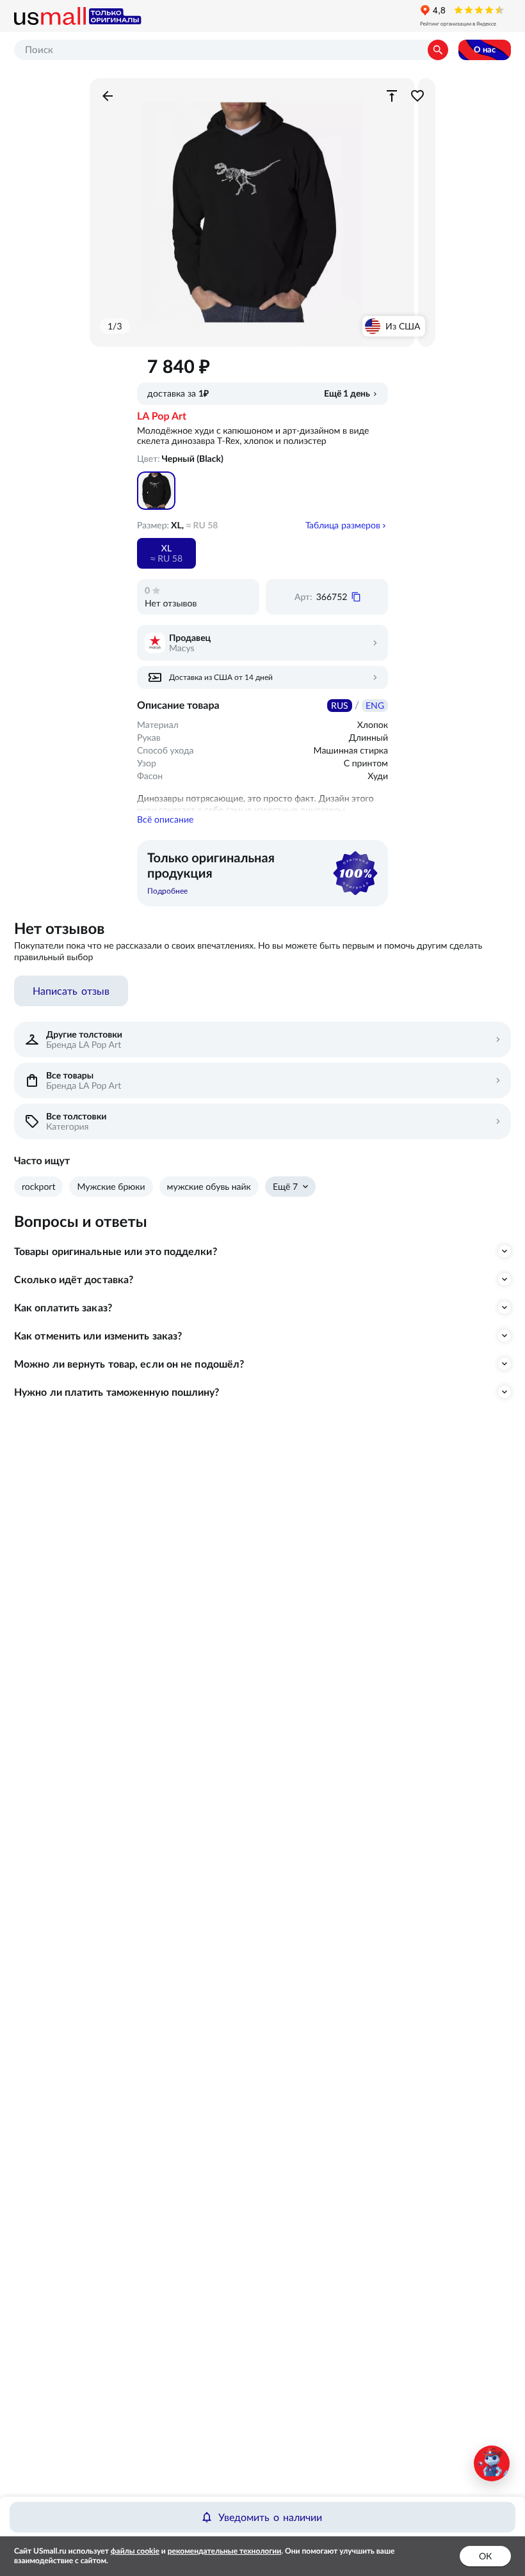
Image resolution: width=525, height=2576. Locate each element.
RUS (340, 706)
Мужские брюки (111, 1187)
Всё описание (165, 819)
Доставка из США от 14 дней (221, 677)
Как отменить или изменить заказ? (98, 1336)
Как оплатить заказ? (63, 1308)
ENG (375, 706)
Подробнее (167, 891)
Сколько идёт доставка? (74, 1279)
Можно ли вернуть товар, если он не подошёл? (129, 1364)
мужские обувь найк (209, 1187)
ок (485, 2556)
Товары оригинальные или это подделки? (116, 1251)
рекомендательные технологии (225, 2551)
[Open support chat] (492, 2463)
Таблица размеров (343, 525)
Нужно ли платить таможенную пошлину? (117, 1392)
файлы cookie (135, 2551)
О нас (485, 50)
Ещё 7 (285, 1187)
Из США (403, 326)
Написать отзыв (71, 991)
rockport (38, 1187)
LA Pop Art (162, 416)
